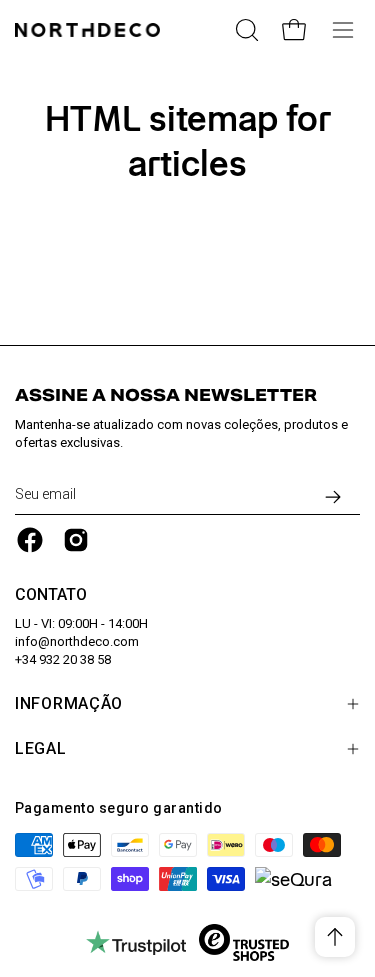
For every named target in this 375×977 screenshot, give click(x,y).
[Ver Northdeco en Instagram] (76, 540)
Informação (69, 703)
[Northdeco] (90, 30)
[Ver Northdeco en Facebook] (30, 540)
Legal (41, 748)
